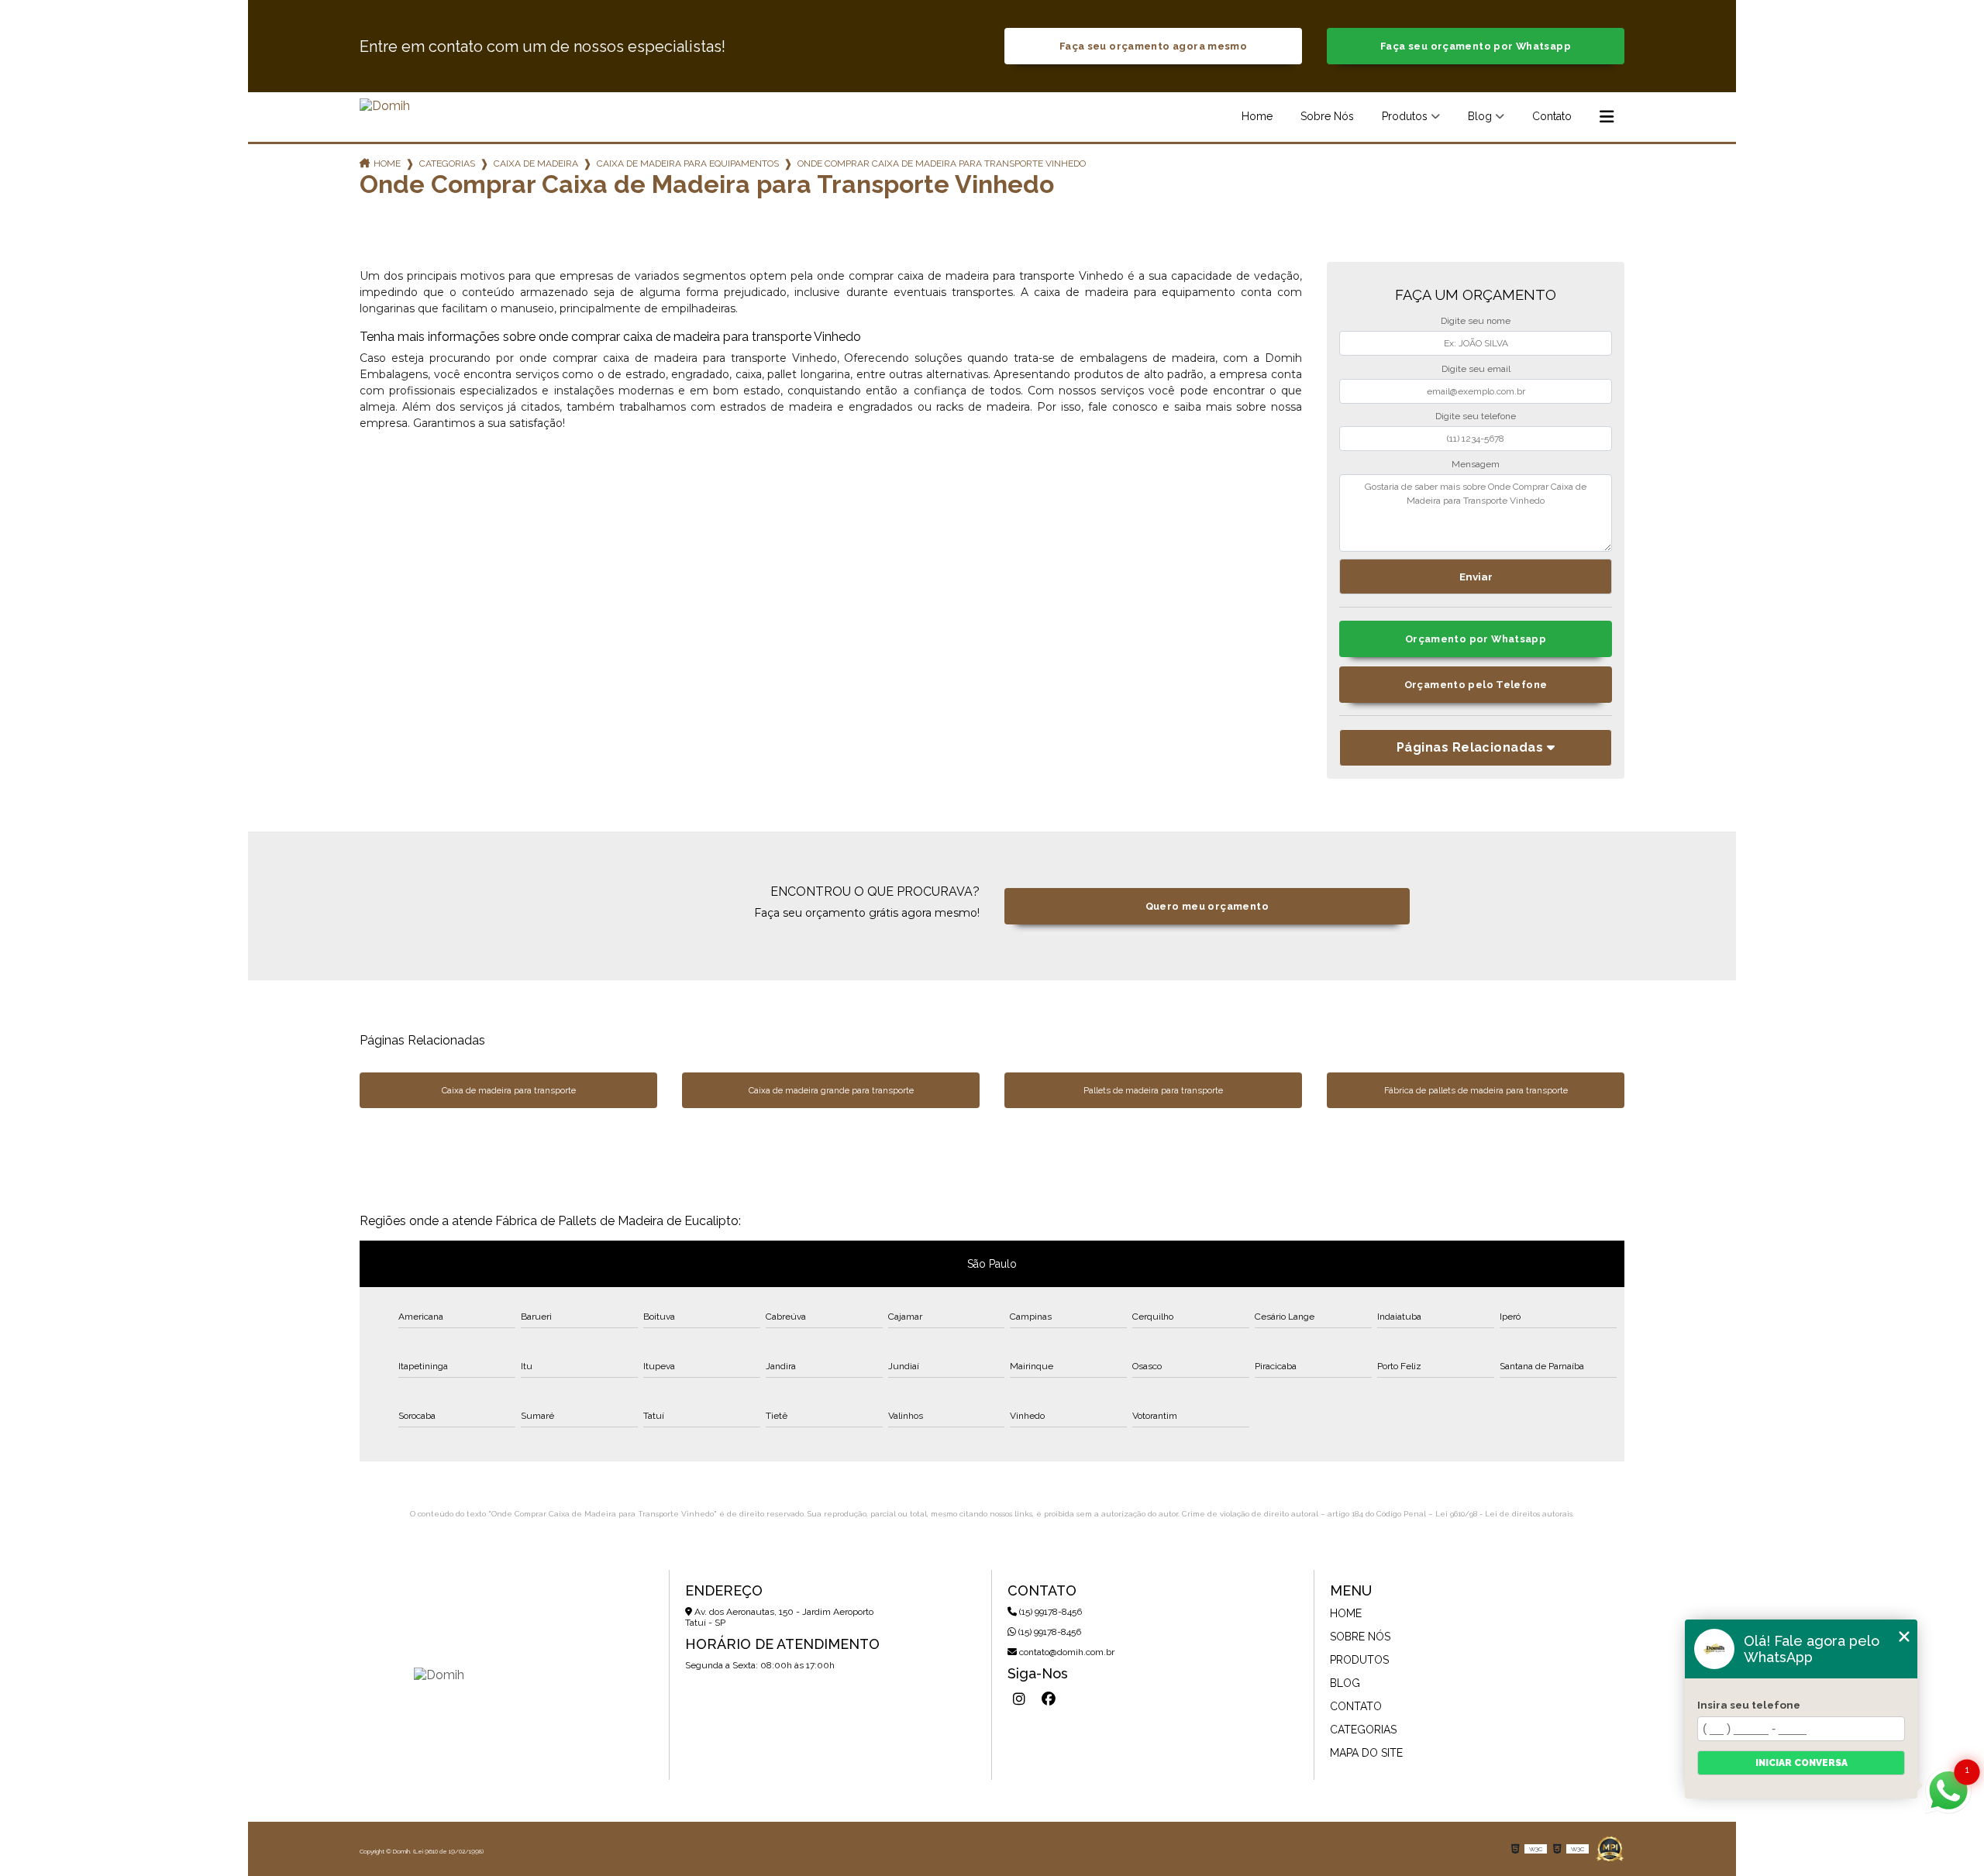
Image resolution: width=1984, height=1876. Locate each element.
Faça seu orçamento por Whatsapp (1476, 46)
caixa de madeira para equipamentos (688, 164)
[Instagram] (1019, 1699)
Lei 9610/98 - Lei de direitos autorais (1504, 1514)
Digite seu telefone (1476, 416)
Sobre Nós (1327, 116)
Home (1257, 116)
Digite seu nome (1476, 321)
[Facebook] (1049, 1699)
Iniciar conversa (1801, 1763)
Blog (1480, 116)
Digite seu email (1476, 369)
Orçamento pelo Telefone (1476, 685)
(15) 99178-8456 (1049, 1612)
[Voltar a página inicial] (385, 106)
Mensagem (1476, 464)
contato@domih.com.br (1066, 1652)
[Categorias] (1607, 117)
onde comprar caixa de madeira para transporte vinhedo (942, 164)
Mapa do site (1366, 1753)
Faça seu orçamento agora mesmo (1153, 46)
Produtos (1405, 116)
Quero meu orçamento (1207, 906)
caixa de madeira (536, 164)
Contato (1552, 116)
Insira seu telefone (1749, 1705)
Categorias (447, 164)
